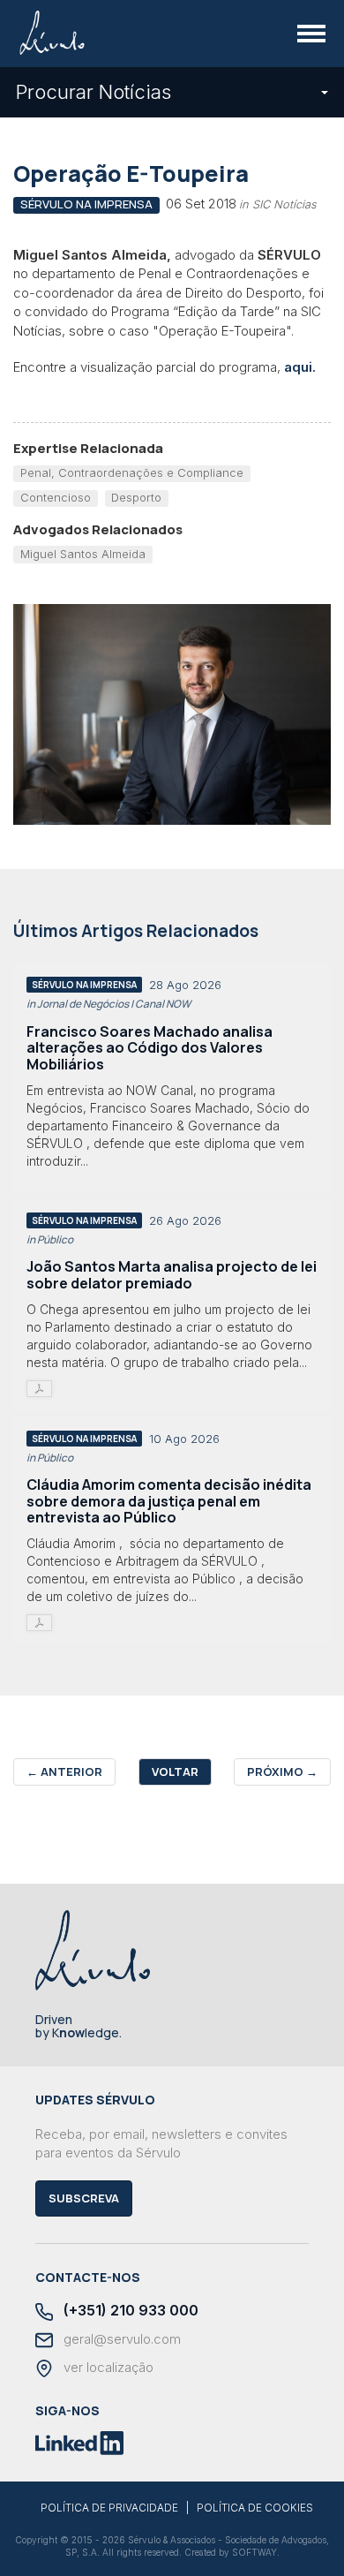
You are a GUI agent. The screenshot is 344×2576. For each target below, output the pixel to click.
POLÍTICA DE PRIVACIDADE (109, 2508)
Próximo (282, 1771)
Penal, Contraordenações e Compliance (132, 472)
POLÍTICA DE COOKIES (255, 2508)
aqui (298, 367)
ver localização (107, 2368)
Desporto (136, 497)
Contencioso (56, 497)
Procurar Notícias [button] (93, 92)
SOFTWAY (254, 2552)
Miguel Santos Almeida (83, 554)
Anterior (64, 1771)
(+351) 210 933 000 (129, 2311)
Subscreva (84, 2198)
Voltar (175, 1771)
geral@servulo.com (120, 2339)
